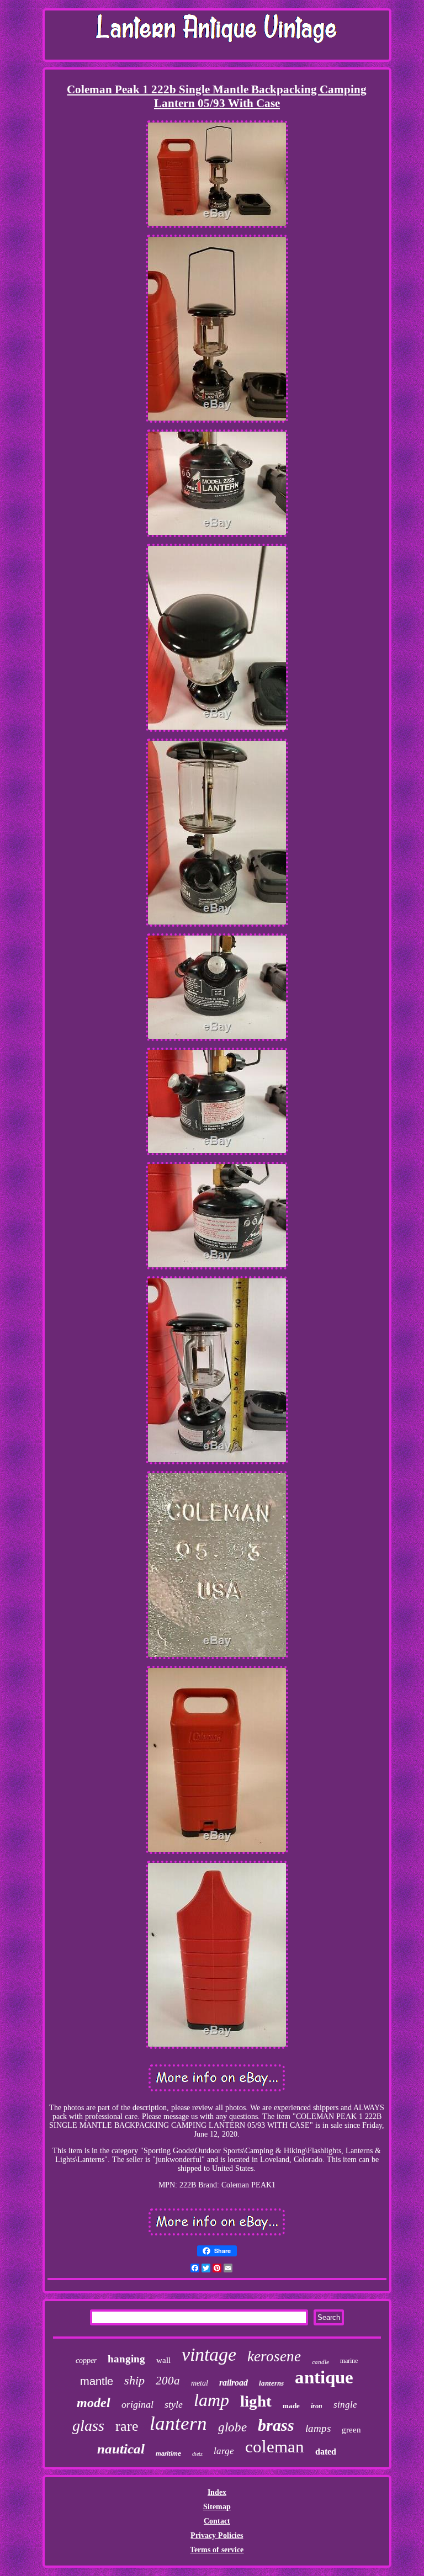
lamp (211, 2400)
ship (134, 2380)
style (174, 2404)
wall (163, 2360)
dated (326, 2452)
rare (127, 2426)
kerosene (274, 2356)
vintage (209, 2354)
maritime (168, 2453)
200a (168, 2381)
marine (349, 2361)
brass (276, 2425)
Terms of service (217, 2550)
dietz (197, 2454)
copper (86, 2360)
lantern (178, 2423)
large (224, 2451)
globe (232, 2427)
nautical (121, 2449)
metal (200, 2383)
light (256, 2401)
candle (320, 2362)
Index (217, 2492)
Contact (217, 2521)
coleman (275, 2447)
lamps (318, 2428)
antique (324, 2377)
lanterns (271, 2383)
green (351, 2430)
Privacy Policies (217, 2535)
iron (317, 2406)
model (94, 2403)
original (137, 2404)
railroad (234, 2383)
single (345, 2405)
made (291, 2406)
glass (88, 2426)
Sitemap (217, 2507)
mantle (97, 2381)
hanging (126, 2359)
